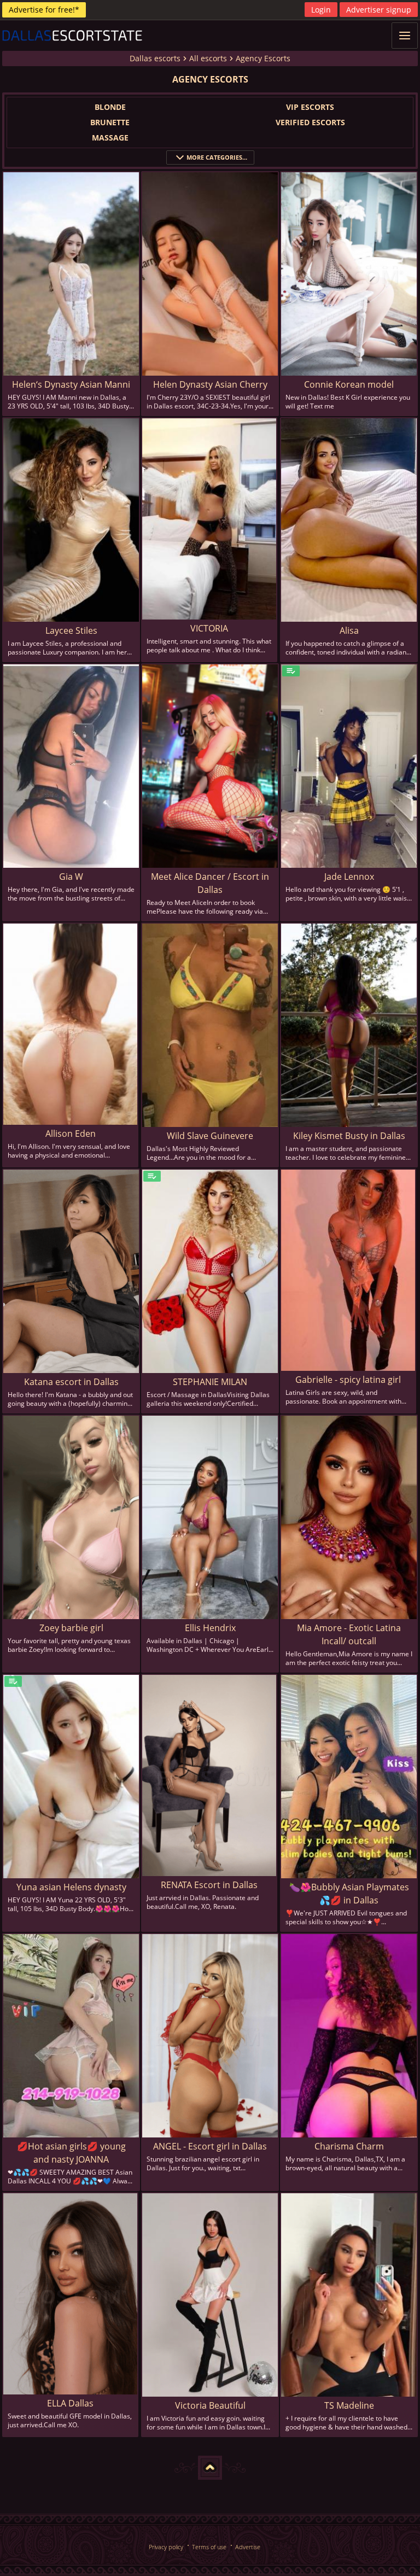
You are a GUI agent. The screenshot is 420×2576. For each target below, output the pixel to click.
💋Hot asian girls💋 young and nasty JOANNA (71, 2153)
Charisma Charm (349, 2146)
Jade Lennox (349, 877)
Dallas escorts (155, 58)
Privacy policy (166, 2547)
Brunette (110, 122)
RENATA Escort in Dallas (209, 1885)
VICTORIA (209, 628)
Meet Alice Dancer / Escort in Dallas (210, 883)
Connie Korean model (349, 384)
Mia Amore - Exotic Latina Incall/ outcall (349, 1634)
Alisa (349, 630)
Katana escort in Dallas (71, 1382)
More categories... (217, 157)
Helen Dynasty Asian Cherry (210, 384)
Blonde (110, 107)
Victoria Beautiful (210, 2405)
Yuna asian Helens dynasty (71, 1887)
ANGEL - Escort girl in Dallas (210, 2146)
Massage (110, 138)
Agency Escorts (263, 58)
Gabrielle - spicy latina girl (348, 1380)
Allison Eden (71, 1134)
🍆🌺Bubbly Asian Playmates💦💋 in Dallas (349, 1894)
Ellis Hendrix (210, 1628)
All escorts (208, 58)
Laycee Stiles (71, 630)
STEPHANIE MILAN (210, 1382)
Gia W (71, 877)
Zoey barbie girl (71, 1628)
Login (321, 10)
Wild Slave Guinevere (210, 1136)
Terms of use (209, 2547)
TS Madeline (349, 2405)
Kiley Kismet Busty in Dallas (349, 1136)
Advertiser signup (379, 10)
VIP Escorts (310, 107)
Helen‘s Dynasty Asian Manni (71, 384)
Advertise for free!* (44, 10)
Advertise (248, 2547)
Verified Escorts (310, 122)
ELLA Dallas (70, 2403)
